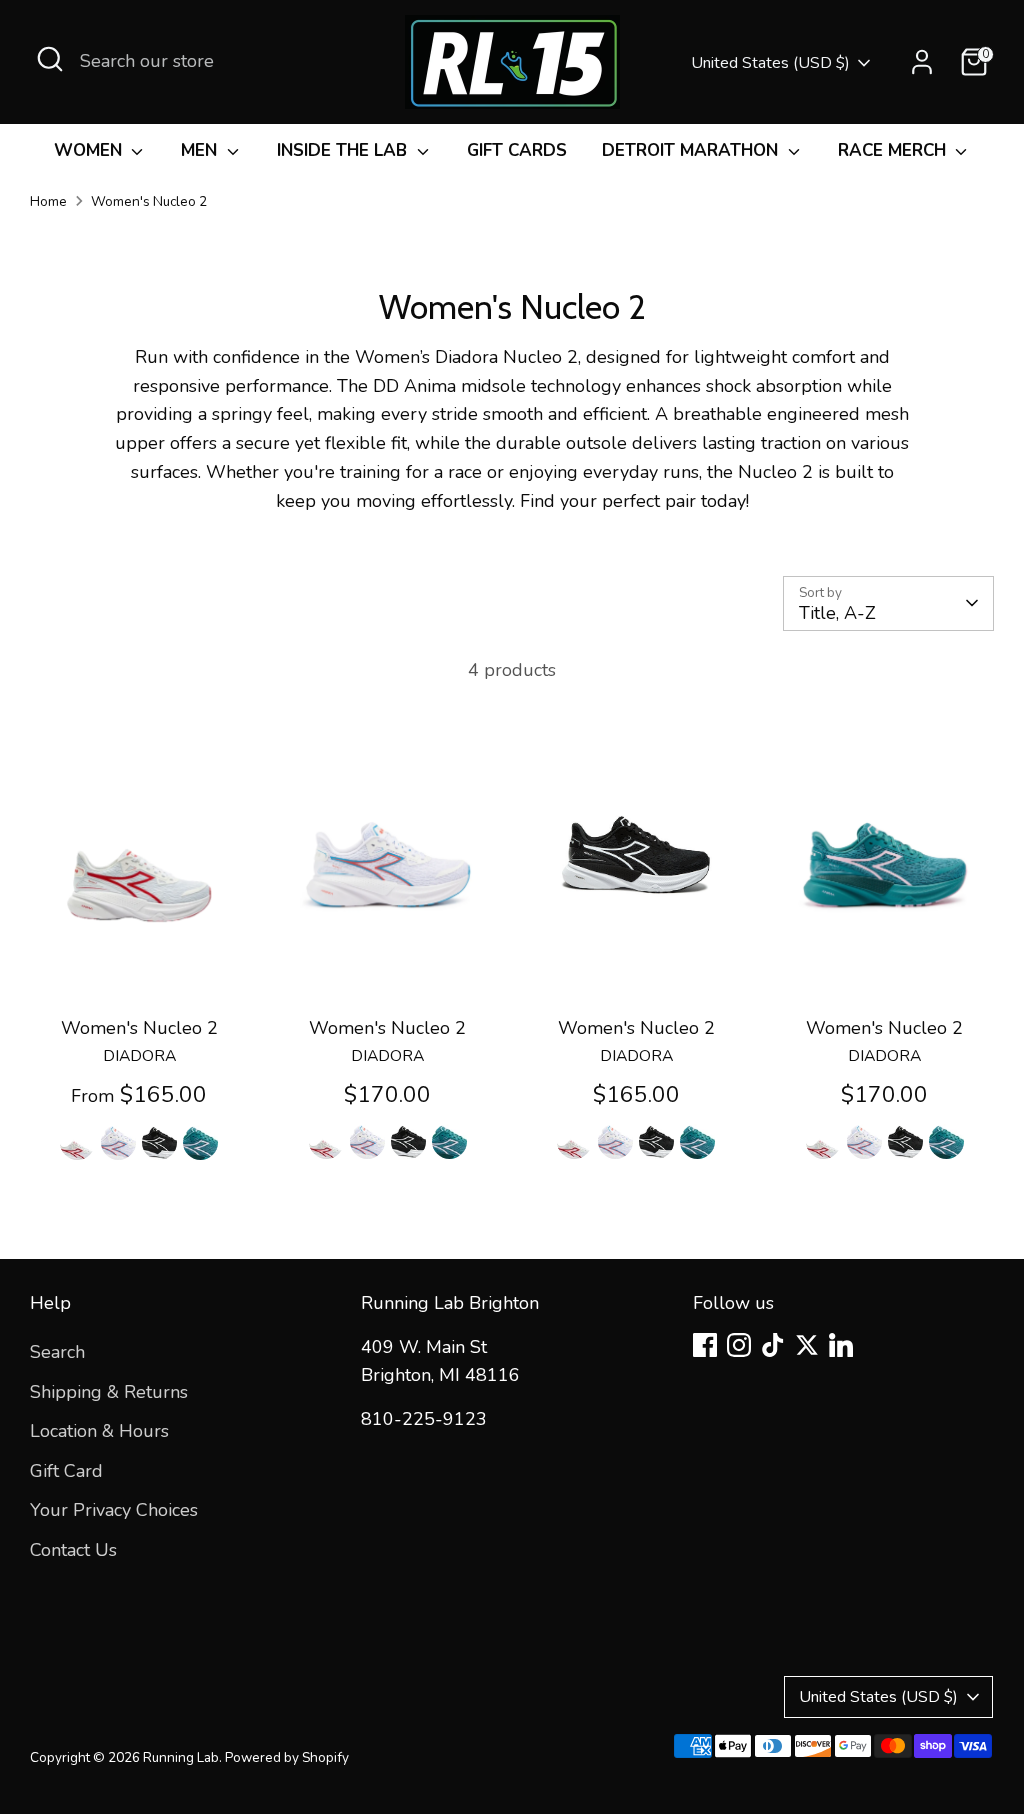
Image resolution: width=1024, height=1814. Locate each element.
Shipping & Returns (109, 1392)
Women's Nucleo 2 (149, 201)
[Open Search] (50, 59)
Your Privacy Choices (114, 1510)
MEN (201, 150)
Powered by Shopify (287, 1757)
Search (57, 1352)
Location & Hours (99, 1431)
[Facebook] (705, 1345)
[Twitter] (807, 1345)
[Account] (922, 62)
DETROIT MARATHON (692, 150)
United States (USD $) (770, 63)
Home (48, 201)
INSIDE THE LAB (344, 150)
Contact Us (73, 1550)
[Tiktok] (773, 1345)
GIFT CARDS (517, 150)
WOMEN (90, 150)
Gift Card (66, 1471)
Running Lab (181, 1757)
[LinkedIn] (841, 1345)
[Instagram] (739, 1345)
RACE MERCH (894, 150)
